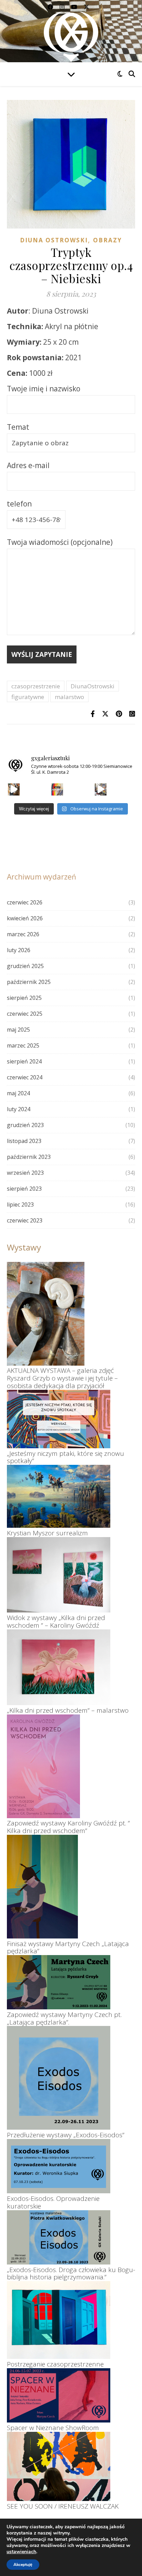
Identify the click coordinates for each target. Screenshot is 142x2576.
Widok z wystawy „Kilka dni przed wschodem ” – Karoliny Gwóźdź (56, 1621)
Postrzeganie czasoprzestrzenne (55, 2364)
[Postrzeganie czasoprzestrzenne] (59, 2320)
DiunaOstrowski (93, 686)
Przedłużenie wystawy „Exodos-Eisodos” (66, 2135)
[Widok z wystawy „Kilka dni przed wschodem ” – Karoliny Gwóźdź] (59, 1575)
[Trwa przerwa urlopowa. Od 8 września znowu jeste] (57, 789)
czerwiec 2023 (25, 1220)
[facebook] (51, 7)
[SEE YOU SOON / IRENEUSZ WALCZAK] (59, 2466)
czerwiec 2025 (25, 1014)
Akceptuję (23, 2565)
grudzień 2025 (25, 966)
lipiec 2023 (20, 1205)
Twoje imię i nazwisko (44, 389)
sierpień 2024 (24, 1061)
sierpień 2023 (24, 1189)
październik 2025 (29, 982)
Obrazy (108, 240)
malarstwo (69, 697)
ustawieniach (21, 2552)
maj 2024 (18, 1093)
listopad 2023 (24, 1141)
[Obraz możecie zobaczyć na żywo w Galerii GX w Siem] (101, 789)
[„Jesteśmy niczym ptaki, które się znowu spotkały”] (59, 1419)
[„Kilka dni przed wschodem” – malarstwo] (59, 1667)
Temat (18, 427)
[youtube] (75, 7)
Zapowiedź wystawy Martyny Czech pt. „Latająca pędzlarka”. (64, 2018)
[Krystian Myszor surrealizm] (59, 1496)
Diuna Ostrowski (54, 240)
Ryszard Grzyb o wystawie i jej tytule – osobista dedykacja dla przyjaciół (62, 1382)
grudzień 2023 (25, 1125)
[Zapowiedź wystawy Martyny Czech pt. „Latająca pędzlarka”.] (59, 1982)
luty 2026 (19, 950)
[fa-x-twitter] (87, 7)
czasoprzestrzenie (36, 686)
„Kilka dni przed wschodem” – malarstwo (68, 1710)
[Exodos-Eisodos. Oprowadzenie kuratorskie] (59, 2166)
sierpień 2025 (24, 998)
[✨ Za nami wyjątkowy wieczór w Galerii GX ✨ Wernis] (14, 789)
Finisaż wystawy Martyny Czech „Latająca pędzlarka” (68, 1947)
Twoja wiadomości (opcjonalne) (60, 542)
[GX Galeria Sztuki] (71, 35)
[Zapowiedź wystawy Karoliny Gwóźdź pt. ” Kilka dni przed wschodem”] (43, 1766)
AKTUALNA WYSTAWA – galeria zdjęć (60, 1370)
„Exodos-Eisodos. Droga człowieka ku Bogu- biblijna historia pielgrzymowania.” (71, 2273)
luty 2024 (19, 1109)
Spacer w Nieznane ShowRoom (53, 2428)
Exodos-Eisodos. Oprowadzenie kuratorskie (53, 2202)
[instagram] (63, 7)
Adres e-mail (28, 465)
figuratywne (28, 697)
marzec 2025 (23, 1045)
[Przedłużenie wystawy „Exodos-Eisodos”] (59, 2078)
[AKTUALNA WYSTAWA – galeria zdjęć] (46, 1314)
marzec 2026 (23, 934)
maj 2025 (18, 1030)
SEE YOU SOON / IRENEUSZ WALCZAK (63, 2506)
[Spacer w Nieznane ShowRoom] (59, 2395)
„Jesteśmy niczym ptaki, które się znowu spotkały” (65, 1457)
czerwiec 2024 (25, 1077)
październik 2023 (29, 1157)
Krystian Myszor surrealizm (47, 1533)
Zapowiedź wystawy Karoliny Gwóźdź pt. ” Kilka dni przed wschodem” (68, 1827)
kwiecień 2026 (25, 918)
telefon (19, 504)
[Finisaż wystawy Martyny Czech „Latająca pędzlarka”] (42, 1887)
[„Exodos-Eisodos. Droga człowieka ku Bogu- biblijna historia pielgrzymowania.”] (59, 2237)
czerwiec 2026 (25, 902)
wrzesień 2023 (25, 1173)
